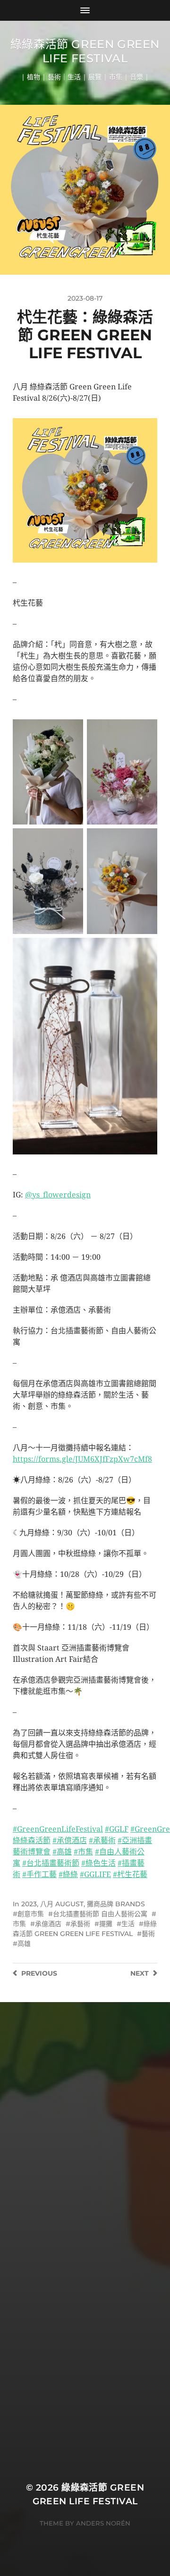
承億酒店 (48, 1924)
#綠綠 (68, 1874)
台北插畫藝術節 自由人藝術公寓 (100, 1914)
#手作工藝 (39, 1874)
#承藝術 (102, 1840)
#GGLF (117, 1829)
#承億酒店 (70, 1840)
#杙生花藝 (130, 1874)
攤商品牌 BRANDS (116, 1904)
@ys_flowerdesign (58, 1195)
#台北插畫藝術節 (51, 1863)
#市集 (83, 1852)
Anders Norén (103, 2523)
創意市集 (31, 1914)
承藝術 (80, 1924)
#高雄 (62, 1852)
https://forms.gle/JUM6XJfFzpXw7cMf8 (82, 1459)
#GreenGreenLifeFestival (58, 1829)
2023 (29, 1904)
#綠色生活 (98, 1863)
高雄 (24, 1944)
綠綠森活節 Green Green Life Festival (85, 51)
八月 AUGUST (62, 1904)
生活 (128, 1924)
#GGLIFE (95, 1874)
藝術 (148, 1934)
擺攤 (106, 1924)
